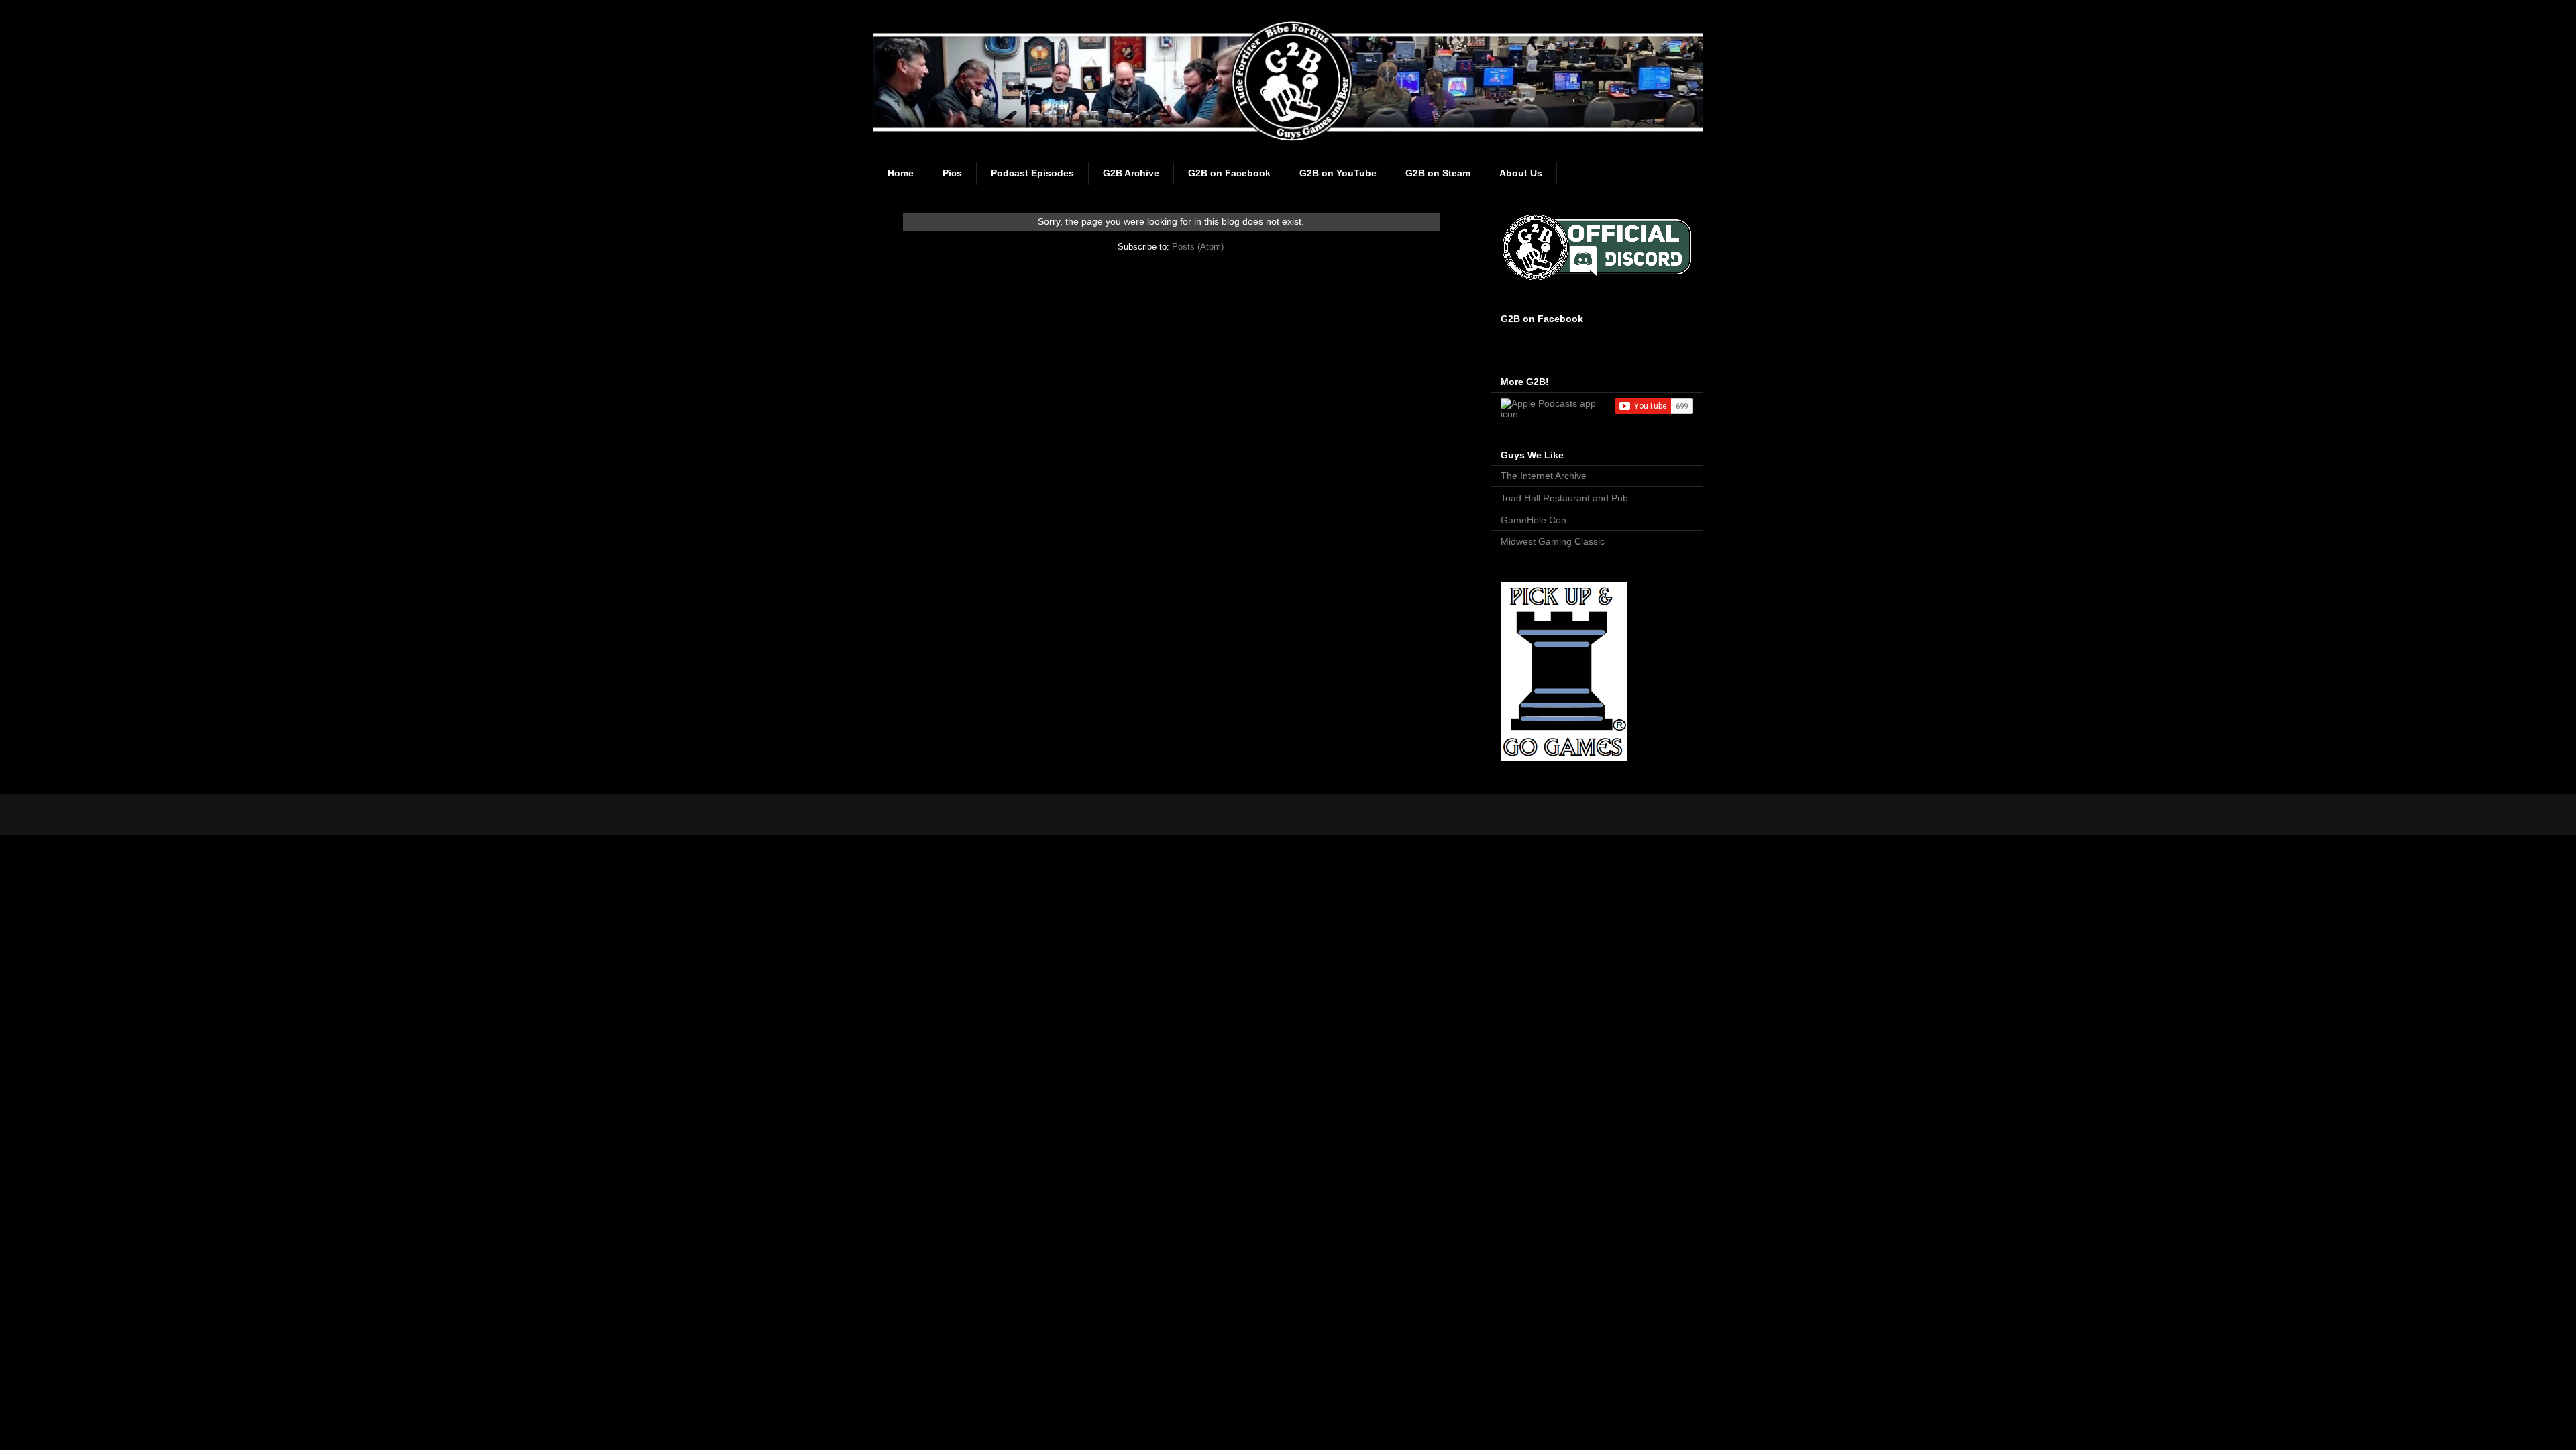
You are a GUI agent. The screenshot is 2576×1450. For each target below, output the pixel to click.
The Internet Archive (1544, 476)
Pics (952, 173)
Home (901, 173)
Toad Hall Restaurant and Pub (1564, 498)
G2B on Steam (1438, 173)
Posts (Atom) (1198, 247)
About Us (1521, 173)
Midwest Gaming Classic (1553, 541)
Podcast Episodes (1032, 173)
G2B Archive (1131, 173)
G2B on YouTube (1338, 173)
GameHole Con (1534, 520)
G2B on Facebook (1229, 173)
